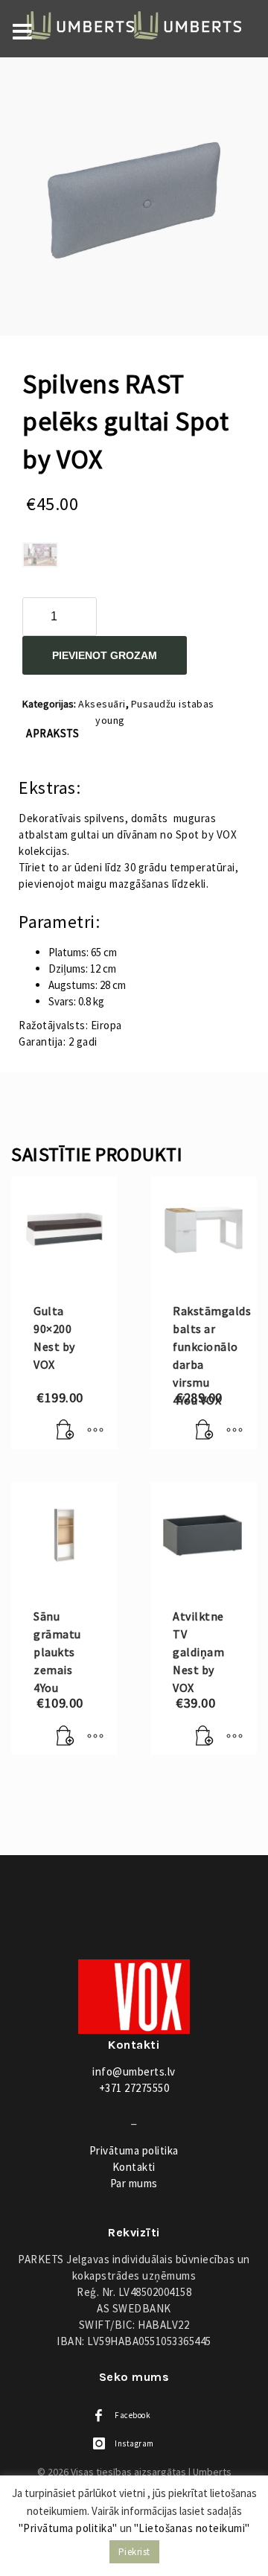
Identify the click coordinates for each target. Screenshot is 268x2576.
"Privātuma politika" (68, 2528)
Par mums (134, 2183)
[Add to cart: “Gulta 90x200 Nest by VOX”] (66, 1431)
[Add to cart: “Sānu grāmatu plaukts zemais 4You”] (66, 1736)
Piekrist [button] (134, 2552)
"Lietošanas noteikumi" (192, 2528)
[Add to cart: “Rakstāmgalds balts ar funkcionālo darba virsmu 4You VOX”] (205, 1431)
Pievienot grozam (105, 655)
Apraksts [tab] (52, 733)
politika (134, 2150)
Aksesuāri (102, 704)
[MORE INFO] (95, 1431)
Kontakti (134, 2167)
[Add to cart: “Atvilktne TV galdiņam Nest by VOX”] (205, 1736)
